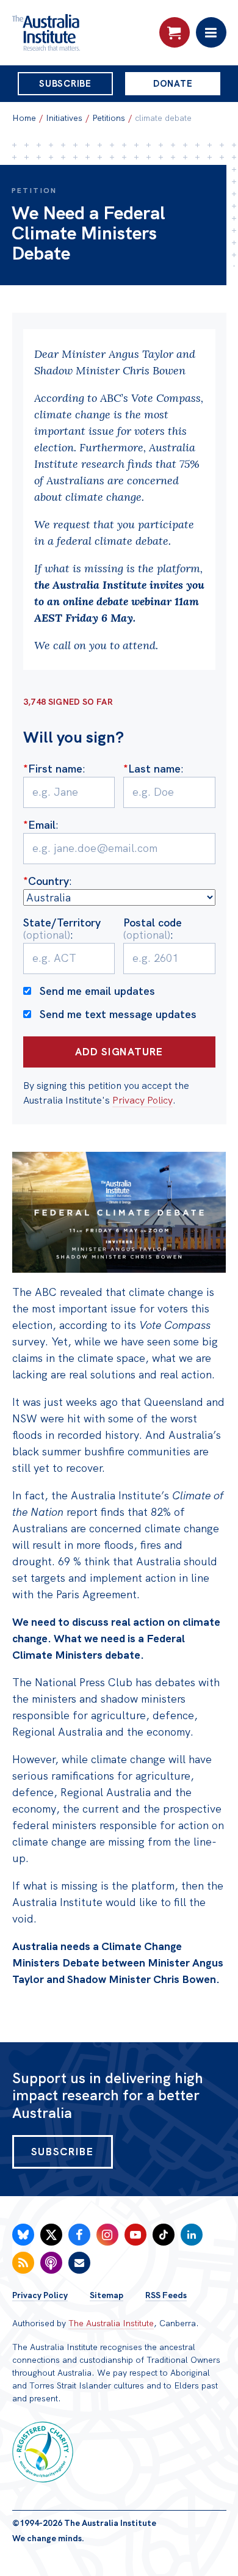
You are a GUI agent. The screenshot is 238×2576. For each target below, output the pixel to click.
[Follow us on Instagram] (107, 2235)
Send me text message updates (118, 1014)
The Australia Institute (111, 2323)
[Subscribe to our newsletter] (79, 2263)
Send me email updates (97, 991)
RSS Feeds (166, 2295)
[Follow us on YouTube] (135, 2235)
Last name (152, 769)
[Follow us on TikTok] (164, 2235)
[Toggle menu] (211, 32)
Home (24, 118)
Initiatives (64, 118)
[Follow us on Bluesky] (23, 2235)
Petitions (109, 118)
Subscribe (65, 84)
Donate (173, 84)
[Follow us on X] (51, 2235)
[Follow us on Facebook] (79, 2235)
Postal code (153, 929)
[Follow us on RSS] (23, 2263)
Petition (34, 191)
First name (53, 769)
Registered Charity (43, 2452)
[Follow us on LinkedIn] (192, 2235)
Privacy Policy (142, 1100)
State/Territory (62, 929)
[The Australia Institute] (78, 32)
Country (46, 881)
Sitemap (106, 2295)
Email (39, 825)
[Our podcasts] (51, 2263)
